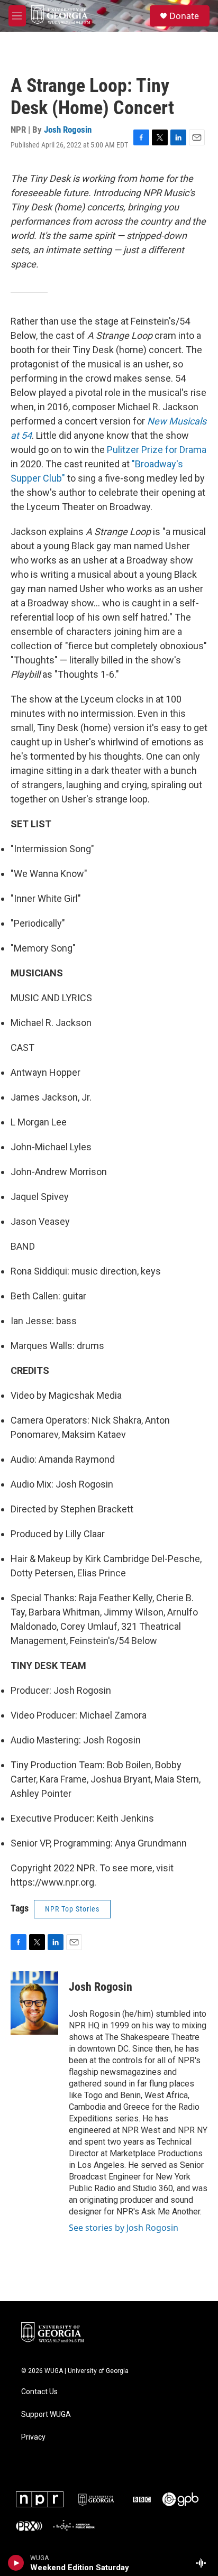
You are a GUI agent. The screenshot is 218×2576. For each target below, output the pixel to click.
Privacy (33, 2437)
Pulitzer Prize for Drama (157, 450)
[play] (16, 2563)
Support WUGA (46, 2415)
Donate (184, 16)
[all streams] (204, 2563)
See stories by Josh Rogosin (124, 2228)
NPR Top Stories (72, 1909)
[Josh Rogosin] (34, 2003)
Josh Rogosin (68, 130)
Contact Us (39, 2392)
